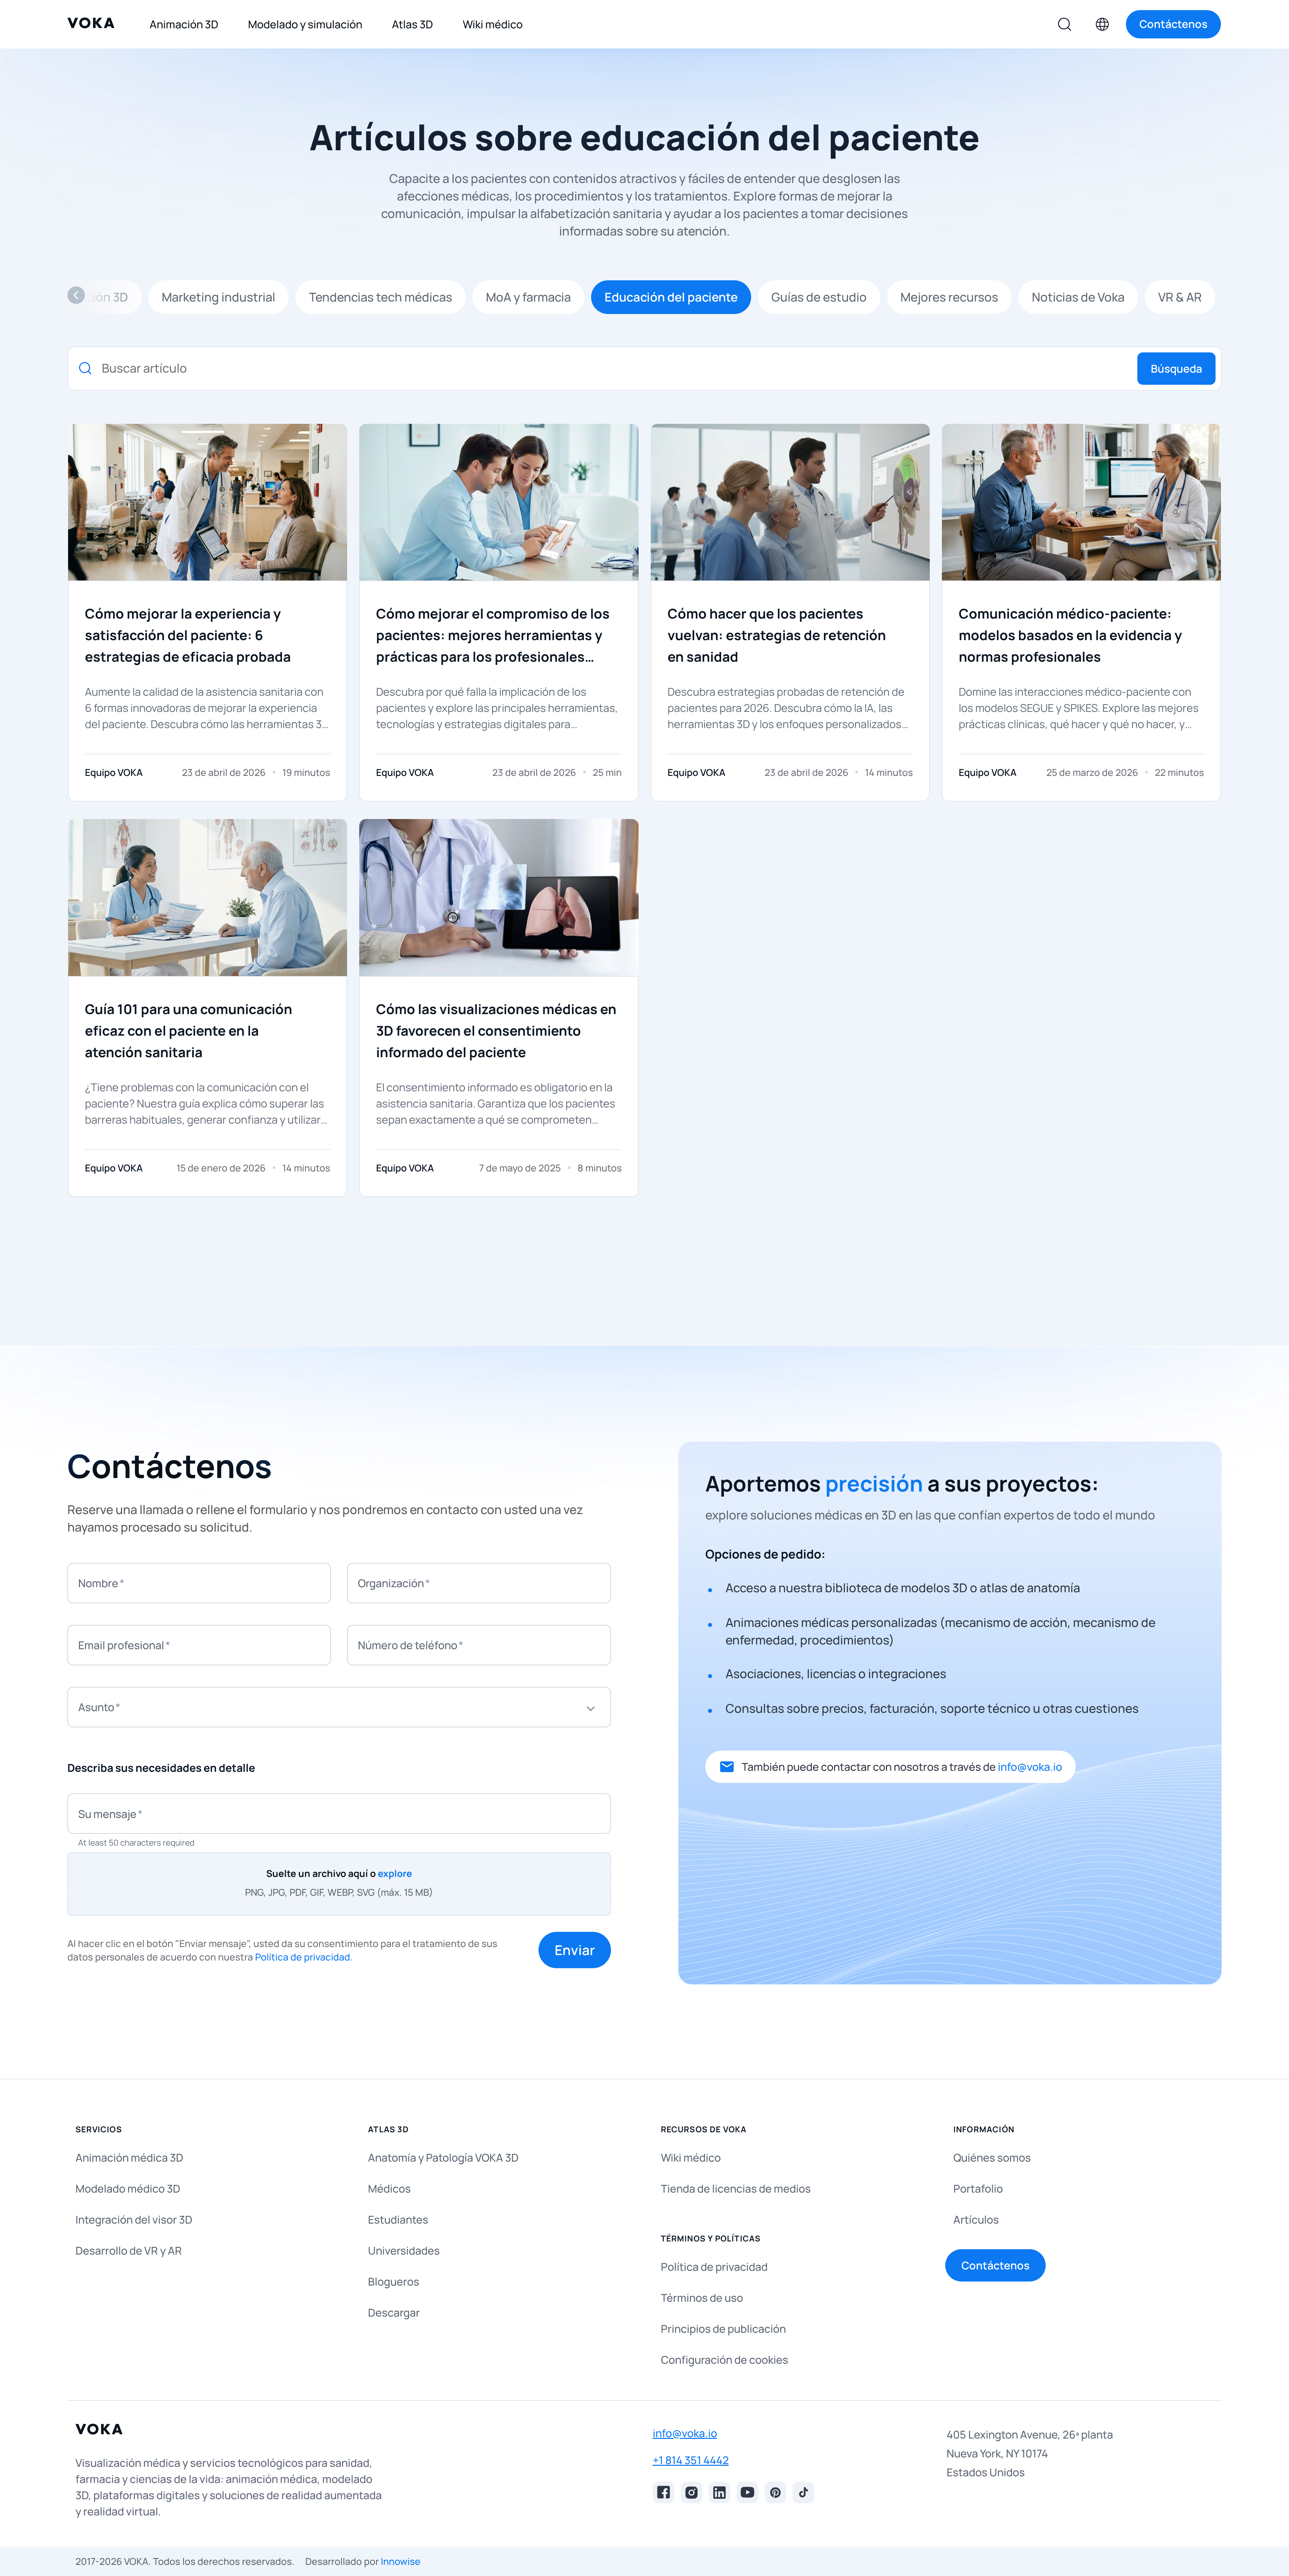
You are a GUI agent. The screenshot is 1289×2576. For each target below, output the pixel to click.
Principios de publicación (723, 2329)
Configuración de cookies (725, 2360)
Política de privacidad (714, 2267)
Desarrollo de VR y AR (129, 2251)
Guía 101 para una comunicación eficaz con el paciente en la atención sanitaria (189, 1030)
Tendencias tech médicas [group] (381, 297)
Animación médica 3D (129, 2158)
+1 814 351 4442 (691, 2460)
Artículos (976, 2220)
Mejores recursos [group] (949, 297)
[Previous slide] (76, 297)
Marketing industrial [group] (219, 297)
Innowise (401, 2561)
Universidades (404, 2251)
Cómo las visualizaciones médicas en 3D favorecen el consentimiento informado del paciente (496, 1030)
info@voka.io (1030, 1767)
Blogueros (394, 2282)
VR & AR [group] (1180, 297)
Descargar (394, 2313)
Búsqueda (1176, 369)
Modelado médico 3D (128, 2189)
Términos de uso (702, 2298)
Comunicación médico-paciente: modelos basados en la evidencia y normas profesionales (1070, 635)
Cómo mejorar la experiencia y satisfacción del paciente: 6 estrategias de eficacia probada (188, 635)
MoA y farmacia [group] (528, 297)
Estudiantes (398, 2220)
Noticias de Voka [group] (1078, 297)
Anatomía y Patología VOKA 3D (443, 2158)
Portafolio (978, 2189)
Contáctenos (995, 2265)
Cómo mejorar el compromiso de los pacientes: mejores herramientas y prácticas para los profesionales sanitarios (493, 636)
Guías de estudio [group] (819, 297)
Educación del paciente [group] (671, 297)
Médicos (389, 2189)
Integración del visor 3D (134, 2220)
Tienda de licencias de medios (736, 2189)
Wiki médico (691, 2158)
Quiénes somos (992, 2158)
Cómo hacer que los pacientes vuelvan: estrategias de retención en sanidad (777, 635)
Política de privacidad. (304, 1957)
